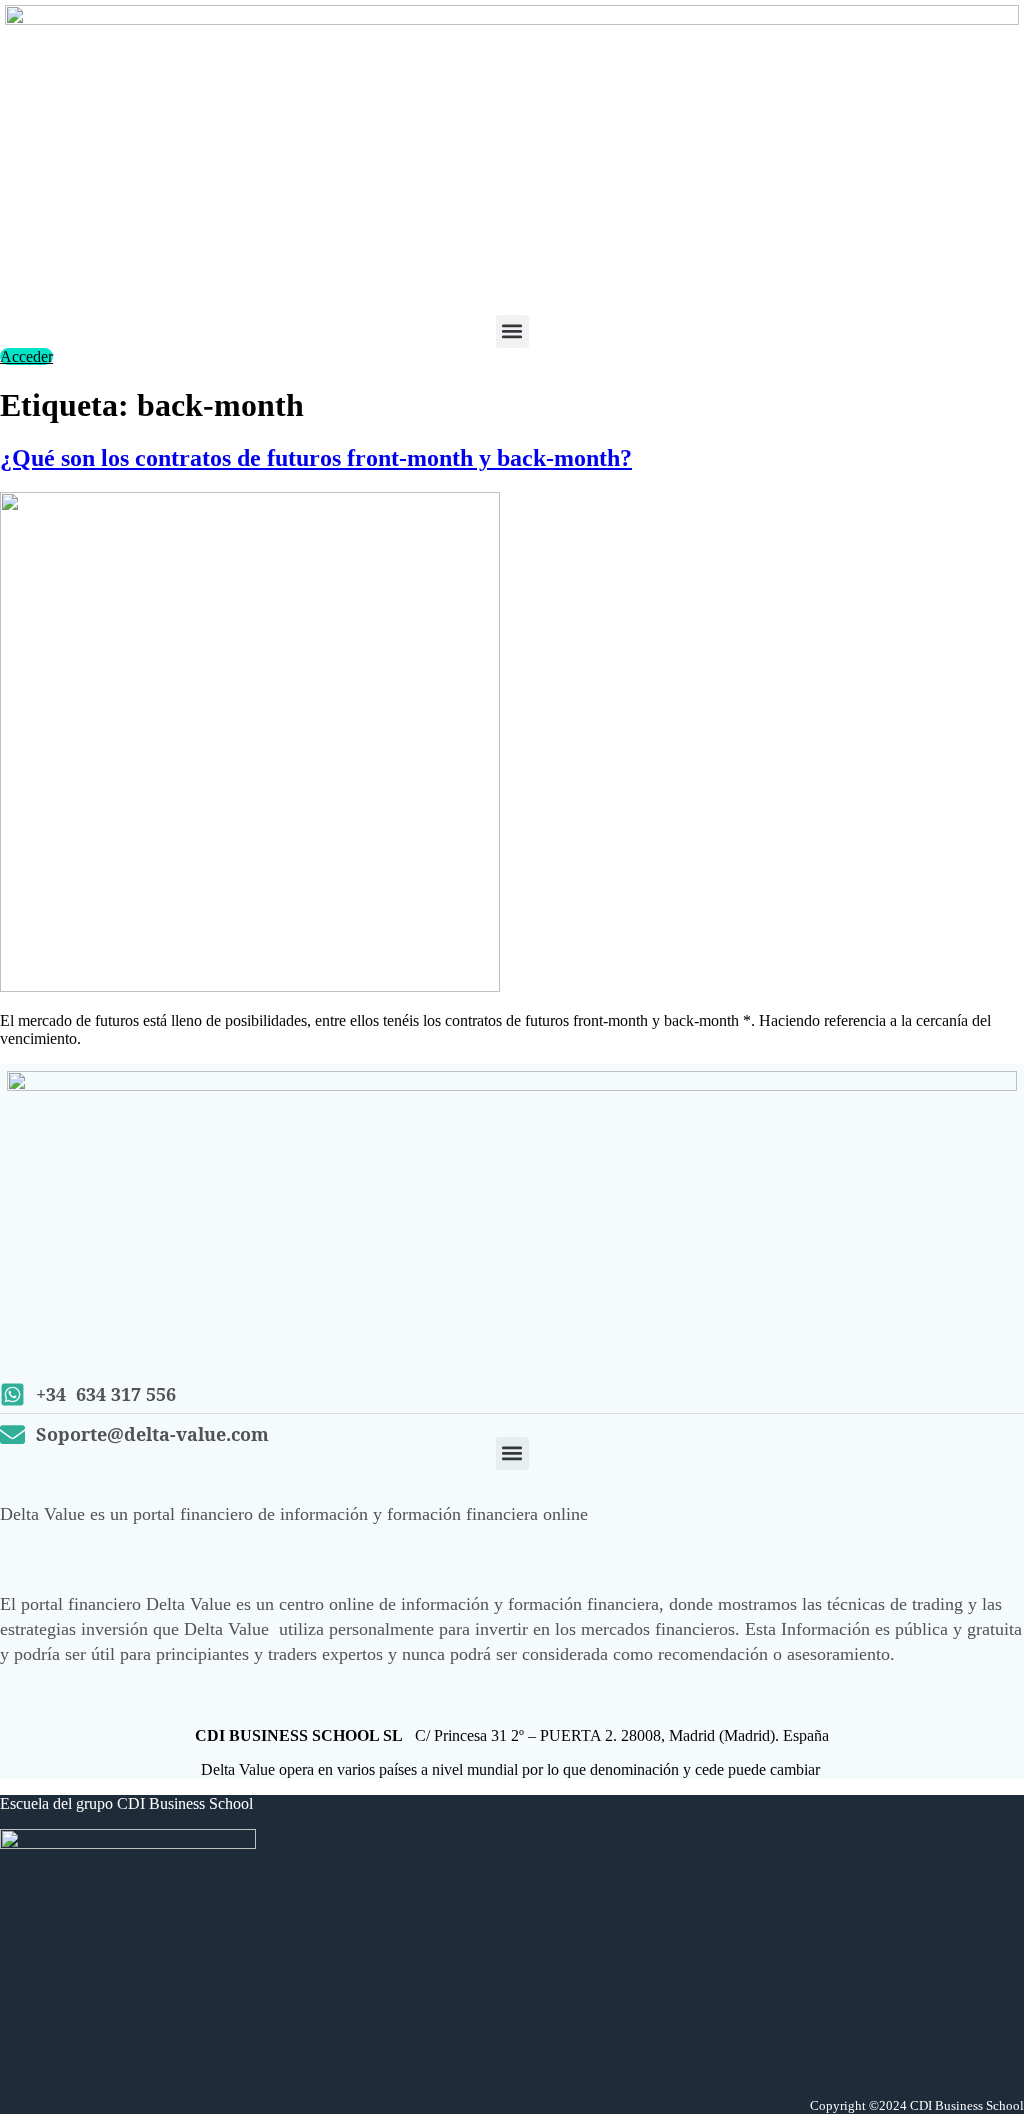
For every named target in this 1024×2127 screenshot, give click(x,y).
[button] (512, 331)
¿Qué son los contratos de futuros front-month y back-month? (316, 458)
